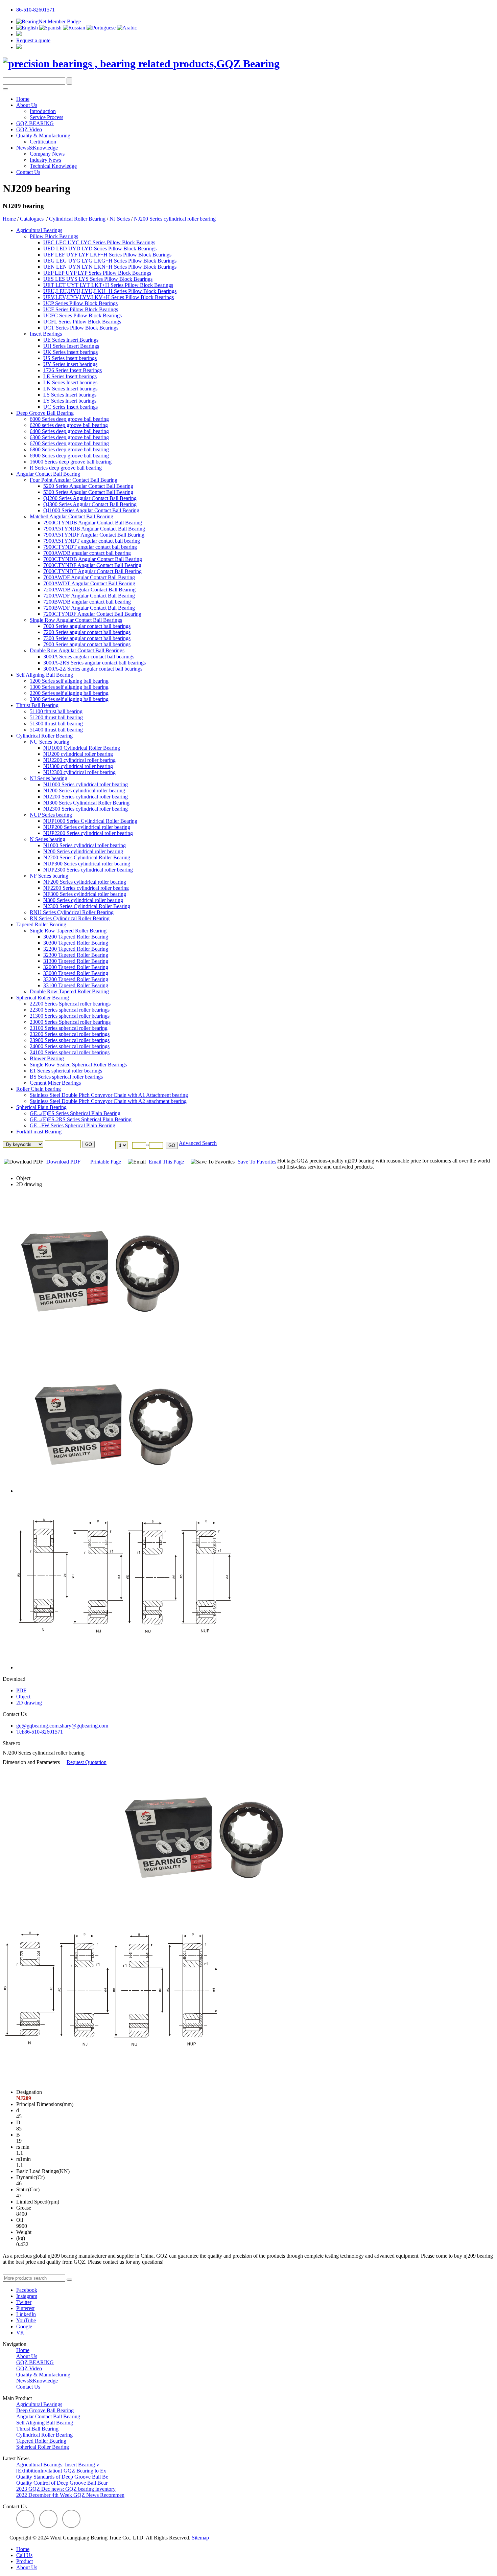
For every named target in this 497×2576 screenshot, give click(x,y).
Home (23, 99)
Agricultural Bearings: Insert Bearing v (58, 2465)
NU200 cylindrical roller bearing (78, 754)
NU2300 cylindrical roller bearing (79, 772)
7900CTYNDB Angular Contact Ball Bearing (93, 523)
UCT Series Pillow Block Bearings (81, 328)
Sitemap (200, 2538)
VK (20, 2333)
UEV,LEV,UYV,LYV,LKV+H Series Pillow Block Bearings (109, 297)
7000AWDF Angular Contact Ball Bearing (89, 577)
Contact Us (28, 172)
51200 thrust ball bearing (56, 717)
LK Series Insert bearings (70, 382)
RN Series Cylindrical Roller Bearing (70, 918)
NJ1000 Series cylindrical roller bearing (86, 784)
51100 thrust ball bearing (56, 711)
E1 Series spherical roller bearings (66, 1071)
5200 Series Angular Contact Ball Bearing (88, 486)
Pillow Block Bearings (54, 236)
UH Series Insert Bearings (71, 346)
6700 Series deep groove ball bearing (69, 443)
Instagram (27, 2296)
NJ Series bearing (49, 778)
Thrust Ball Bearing (37, 705)
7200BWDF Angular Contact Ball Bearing (89, 608)
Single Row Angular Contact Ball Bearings (76, 620)
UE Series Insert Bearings (71, 340)
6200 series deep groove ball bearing (69, 425)
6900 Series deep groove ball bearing (69, 456)
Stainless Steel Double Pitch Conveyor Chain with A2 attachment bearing (108, 1101)
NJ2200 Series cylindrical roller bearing (86, 797)
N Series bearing (48, 839)
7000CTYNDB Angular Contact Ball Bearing (93, 559)
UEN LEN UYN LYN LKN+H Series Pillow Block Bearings (110, 267)
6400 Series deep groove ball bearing (69, 431)
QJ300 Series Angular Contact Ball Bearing (90, 504)
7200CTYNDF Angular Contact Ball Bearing (92, 614)
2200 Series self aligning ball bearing (69, 693)
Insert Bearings (46, 334)
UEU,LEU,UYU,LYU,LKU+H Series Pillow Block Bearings (110, 291)
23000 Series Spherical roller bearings (70, 1022)
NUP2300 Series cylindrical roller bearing (88, 870)
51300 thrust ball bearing (56, 724)
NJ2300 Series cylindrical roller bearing (86, 809)
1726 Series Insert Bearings (73, 370)
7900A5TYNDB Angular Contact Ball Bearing (94, 529)
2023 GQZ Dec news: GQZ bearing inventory (66, 2489)
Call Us (24, 2555)
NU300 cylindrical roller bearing (78, 766)
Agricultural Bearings (39, 230)
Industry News (45, 160)
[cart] (19, 34)
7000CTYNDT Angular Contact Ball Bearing (92, 571)
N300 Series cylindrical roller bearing (83, 900)
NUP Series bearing (51, 815)
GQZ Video (29, 129)
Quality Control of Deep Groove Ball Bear (62, 2483)
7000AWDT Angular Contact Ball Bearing (89, 583)
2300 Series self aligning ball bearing (69, 699)
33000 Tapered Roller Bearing (76, 973)
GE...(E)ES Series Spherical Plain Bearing (75, 1113)
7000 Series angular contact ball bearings (87, 626)
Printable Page (106, 1162)
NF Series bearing (49, 876)
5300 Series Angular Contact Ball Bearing (88, 492)
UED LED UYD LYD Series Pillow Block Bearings (100, 248)
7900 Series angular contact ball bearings (87, 644)
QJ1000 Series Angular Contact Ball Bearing (91, 510)
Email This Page (167, 1162)
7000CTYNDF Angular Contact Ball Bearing (92, 565)
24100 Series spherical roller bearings (70, 1052)
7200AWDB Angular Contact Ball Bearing (89, 590)
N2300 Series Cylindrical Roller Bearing (87, 906)
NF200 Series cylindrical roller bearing (85, 882)
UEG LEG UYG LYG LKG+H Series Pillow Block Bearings (110, 261)
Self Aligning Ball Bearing (45, 675)
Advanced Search (198, 1143)
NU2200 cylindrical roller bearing (79, 760)
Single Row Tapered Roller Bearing (68, 931)
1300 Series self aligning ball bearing (69, 687)
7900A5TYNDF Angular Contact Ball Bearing (94, 535)
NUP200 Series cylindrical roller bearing (87, 827)
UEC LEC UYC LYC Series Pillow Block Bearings (99, 242)
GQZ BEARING (35, 123)
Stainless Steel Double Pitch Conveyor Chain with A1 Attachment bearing (109, 1095)
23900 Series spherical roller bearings (70, 1040)
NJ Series (120, 219)
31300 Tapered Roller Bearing (76, 961)
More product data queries (31, 2271)
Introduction (43, 111)
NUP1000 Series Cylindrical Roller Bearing (90, 821)
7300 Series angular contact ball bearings (87, 638)
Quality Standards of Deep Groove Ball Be (62, 2477)
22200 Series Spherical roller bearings (70, 1004)
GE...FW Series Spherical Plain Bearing (73, 1125)
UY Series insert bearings (70, 364)
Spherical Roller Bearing (43, 998)
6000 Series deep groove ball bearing (69, 419)
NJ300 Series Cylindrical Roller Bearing (86, 803)
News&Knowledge (37, 148)
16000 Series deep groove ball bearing (71, 462)
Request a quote (33, 40)
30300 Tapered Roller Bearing (76, 943)
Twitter (24, 2302)
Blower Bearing (47, 1058)
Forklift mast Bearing (39, 1132)
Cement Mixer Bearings (55, 1083)
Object (23, 1178)
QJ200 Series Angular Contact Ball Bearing (90, 498)
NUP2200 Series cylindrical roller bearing (88, 833)
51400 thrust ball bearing (56, 730)
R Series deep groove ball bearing (66, 468)
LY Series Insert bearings (70, 401)
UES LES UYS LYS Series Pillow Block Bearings (98, 279)
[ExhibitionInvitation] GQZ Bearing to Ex (61, 2471)
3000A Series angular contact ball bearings (89, 657)
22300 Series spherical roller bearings (70, 1010)
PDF (21, 1690)
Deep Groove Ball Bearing (45, 413)
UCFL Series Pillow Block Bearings (82, 322)
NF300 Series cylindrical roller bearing (85, 894)
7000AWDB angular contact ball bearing (87, 553)
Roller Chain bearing (39, 1089)
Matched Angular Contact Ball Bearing (72, 516)
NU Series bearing (50, 742)
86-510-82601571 (35, 10)
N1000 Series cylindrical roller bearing (85, 845)
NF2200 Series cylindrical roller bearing (86, 888)
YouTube (26, 2320)
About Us (27, 105)
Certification (43, 142)
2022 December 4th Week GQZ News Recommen (70, 2495)
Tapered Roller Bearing (41, 924)
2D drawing (29, 1184)
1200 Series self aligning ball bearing (69, 681)
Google (24, 2326)
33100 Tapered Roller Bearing (76, 985)
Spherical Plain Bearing (41, 1107)
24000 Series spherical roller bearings (70, 1046)
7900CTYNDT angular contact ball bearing (90, 547)
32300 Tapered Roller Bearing (76, 955)
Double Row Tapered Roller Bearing (69, 991)
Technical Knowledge (53, 166)
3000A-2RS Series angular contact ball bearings (94, 663)
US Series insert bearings (70, 358)
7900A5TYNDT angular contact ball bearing (92, 541)
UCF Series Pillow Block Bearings (81, 309)
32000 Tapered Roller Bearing (76, 967)
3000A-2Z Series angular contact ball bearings (93, 669)
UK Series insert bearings (70, 352)
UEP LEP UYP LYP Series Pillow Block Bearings (97, 273)
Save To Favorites (257, 1162)
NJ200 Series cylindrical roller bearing (175, 219)
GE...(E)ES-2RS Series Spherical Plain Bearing (81, 1119)
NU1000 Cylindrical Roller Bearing (82, 748)
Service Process (46, 117)
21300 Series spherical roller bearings (70, 1016)
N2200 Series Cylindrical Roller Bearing (87, 857)
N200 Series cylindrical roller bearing (83, 851)
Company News (47, 154)
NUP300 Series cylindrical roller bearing (87, 864)
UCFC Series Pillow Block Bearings (82, 315)
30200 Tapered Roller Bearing (76, 937)
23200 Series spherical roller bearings (70, 1034)
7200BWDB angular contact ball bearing (87, 602)
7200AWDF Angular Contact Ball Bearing (89, 596)
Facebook (27, 2290)
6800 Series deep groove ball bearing (69, 449)
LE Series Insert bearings (70, 376)
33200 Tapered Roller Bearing (76, 979)
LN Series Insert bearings (70, 389)
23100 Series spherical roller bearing (69, 1028)
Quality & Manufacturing (43, 135)
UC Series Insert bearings (70, 407)
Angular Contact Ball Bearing (48, 474)
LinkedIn (26, 2314)
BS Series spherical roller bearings (66, 1077)
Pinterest (25, 2308)
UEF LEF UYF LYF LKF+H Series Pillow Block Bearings (107, 255)
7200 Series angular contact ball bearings (87, 632)
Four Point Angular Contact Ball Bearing (74, 480)
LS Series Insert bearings (70, 395)
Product (25, 2561)
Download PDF (64, 1162)
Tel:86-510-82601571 (40, 1732)
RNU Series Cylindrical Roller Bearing (72, 912)
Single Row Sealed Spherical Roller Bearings (78, 1065)
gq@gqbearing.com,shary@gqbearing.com (62, 1726)
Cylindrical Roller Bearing (77, 219)
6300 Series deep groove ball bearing (69, 437)
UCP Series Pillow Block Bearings (80, 303)
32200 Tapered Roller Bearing (76, 949)
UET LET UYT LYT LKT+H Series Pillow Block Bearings (108, 285)
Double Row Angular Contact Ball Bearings (77, 650)
